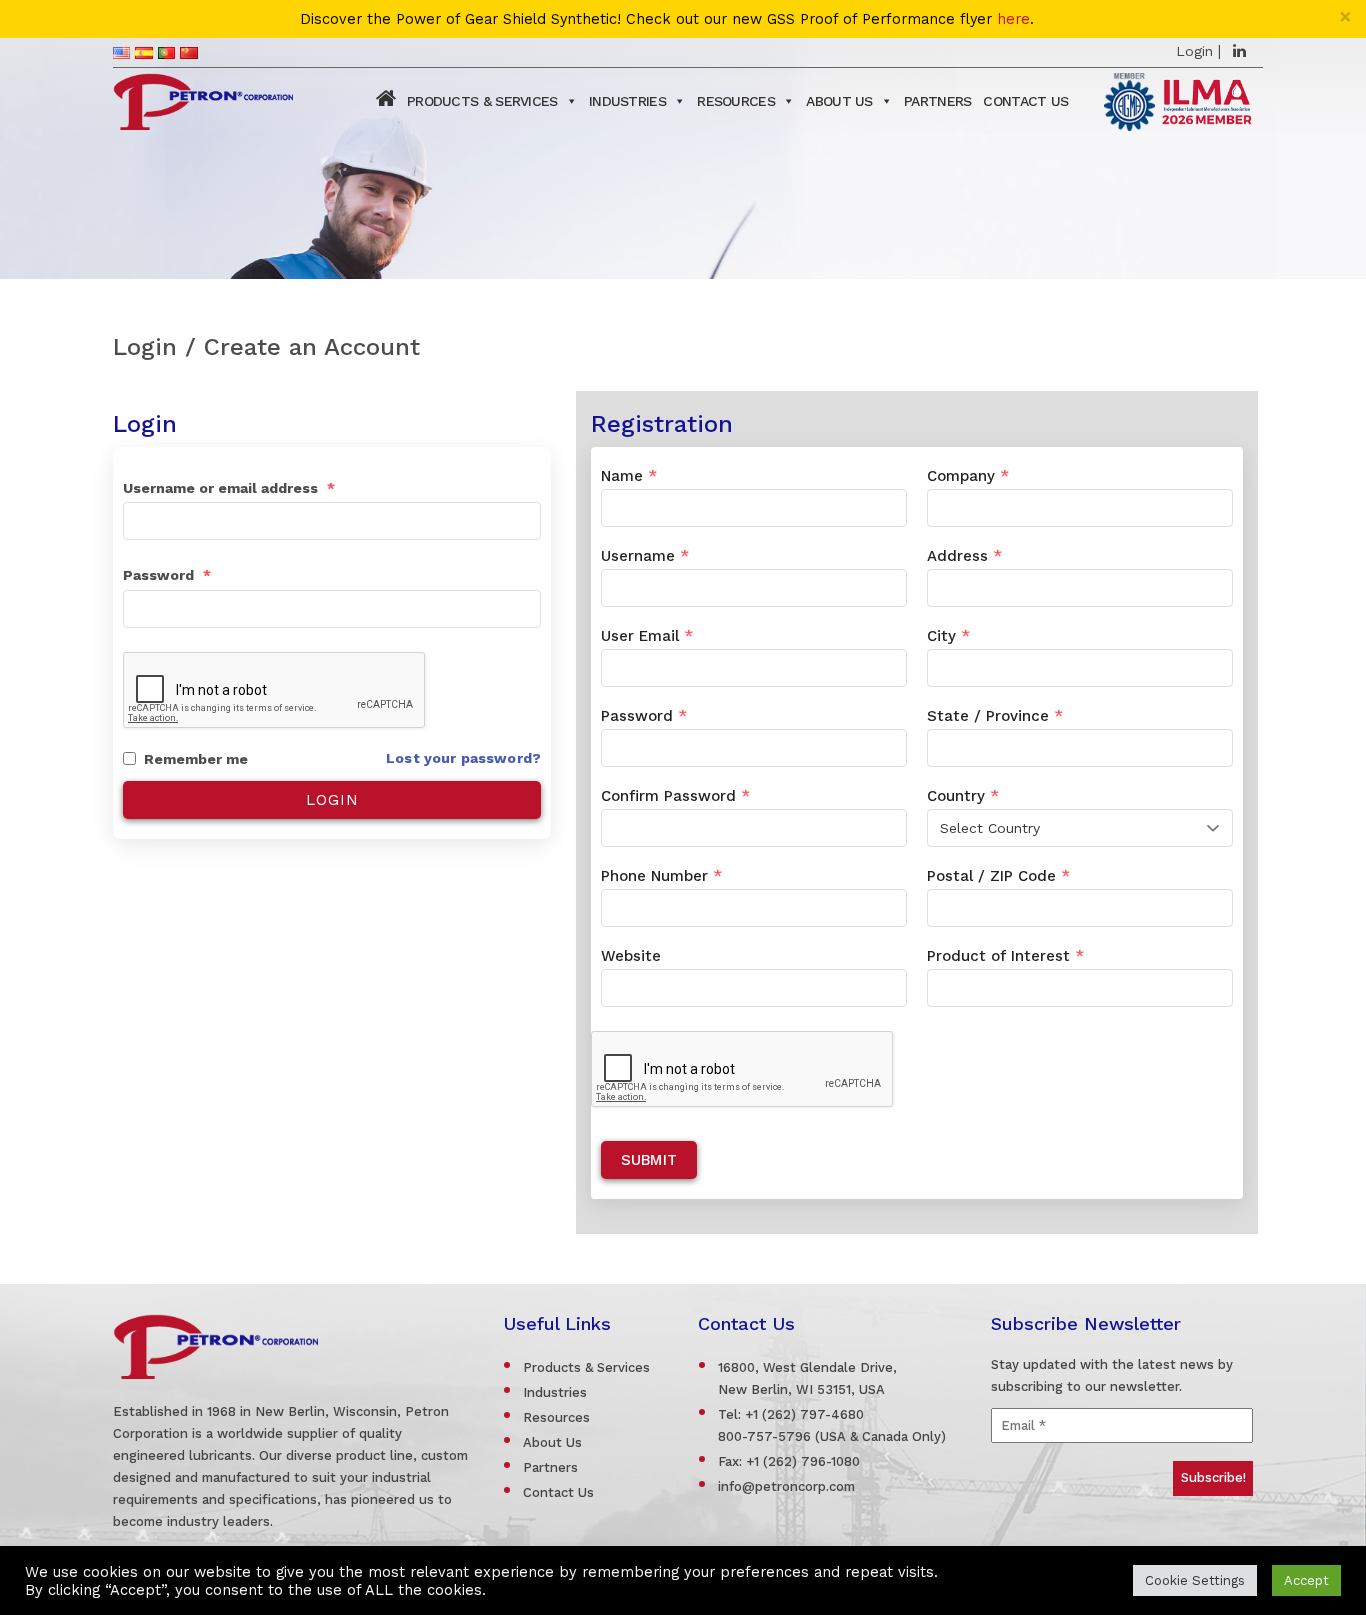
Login (1194, 51)
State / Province (995, 716)
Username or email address (229, 488)
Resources (736, 101)
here (1013, 19)
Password (167, 575)
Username (645, 556)
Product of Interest (1005, 956)
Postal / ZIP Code (998, 876)
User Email (647, 636)
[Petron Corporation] (203, 99)
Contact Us (1025, 101)
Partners (937, 101)
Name (629, 476)
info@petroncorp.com (786, 1486)
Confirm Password (675, 796)
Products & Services (482, 101)
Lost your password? (463, 758)
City (948, 636)
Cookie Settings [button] (1195, 1580)
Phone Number (661, 876)
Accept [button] (1306, 1580)
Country (963, 796)
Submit (649, 1160)
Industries (627, 101)
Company (968, 476)
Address (964, 556)
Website (631, 956)
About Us (839, 101)
